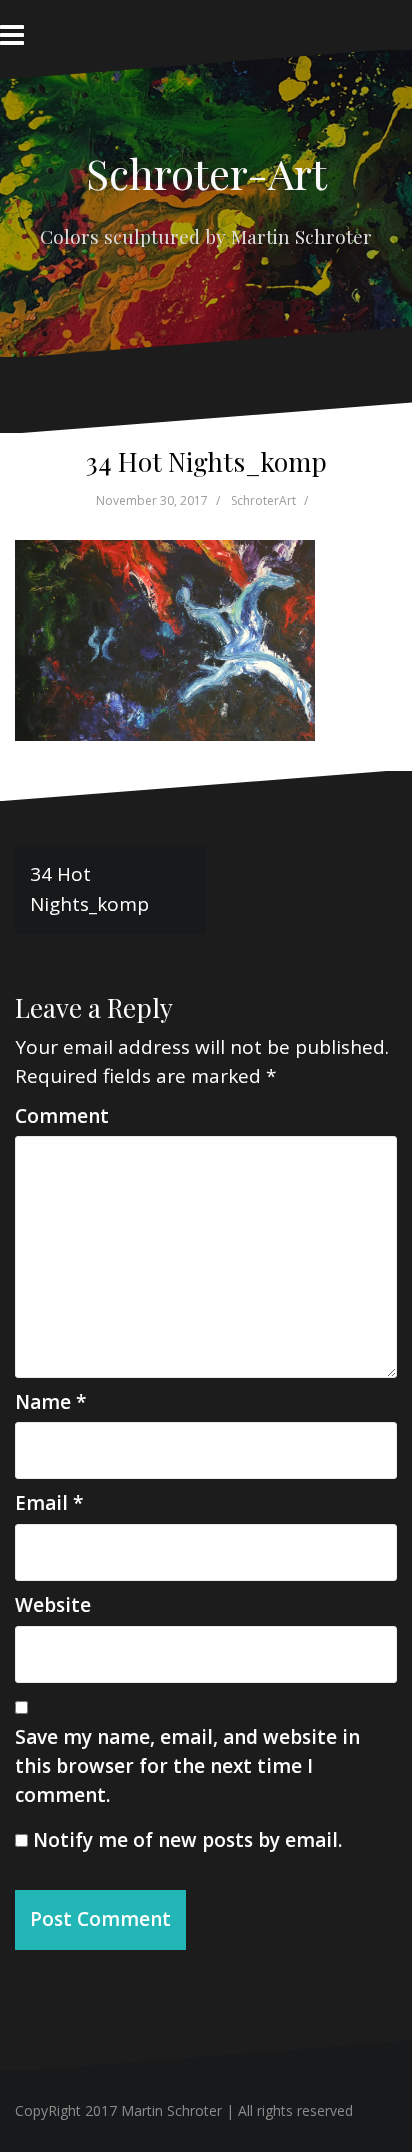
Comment (62, 1116)
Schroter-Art (206, 173)
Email (49, 1503)
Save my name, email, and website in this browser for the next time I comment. (187, 1766)
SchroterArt (263, 500)
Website (53, 1605)
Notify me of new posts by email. (187, 1840)
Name (50, 1402)
